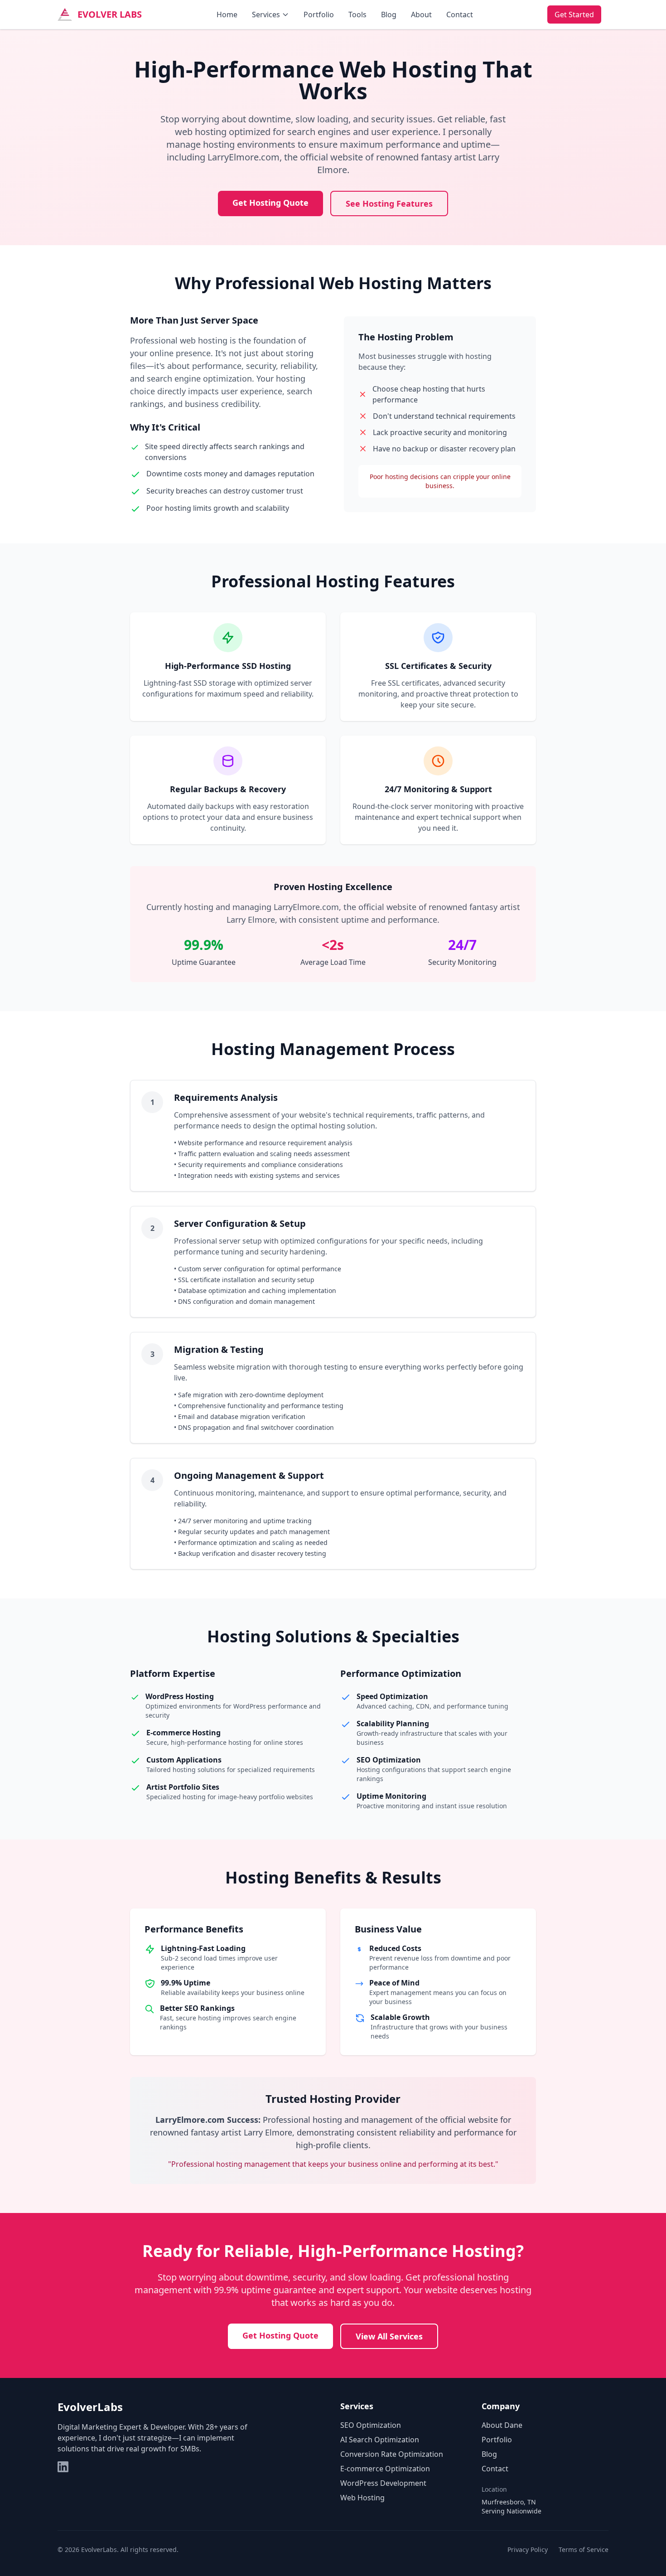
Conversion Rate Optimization (392, 2454)
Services (266, 15)
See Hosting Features (389, 203)
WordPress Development (383, 2483)
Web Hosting (362, 2498)
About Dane (502, 2425)
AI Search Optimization (380, 2440)
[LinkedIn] (63, 2467)
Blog (389, 15)
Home (227, 15)
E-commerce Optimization (385, 2469)
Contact (460, 15)
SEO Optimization (371, 2425)
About (421, 15)
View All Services (389, 2336)
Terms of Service (584, 2549)
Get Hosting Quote (270, 203)
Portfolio (319, 15)
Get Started (574, 15)
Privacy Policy (528, 2549)
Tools (357, 15)
